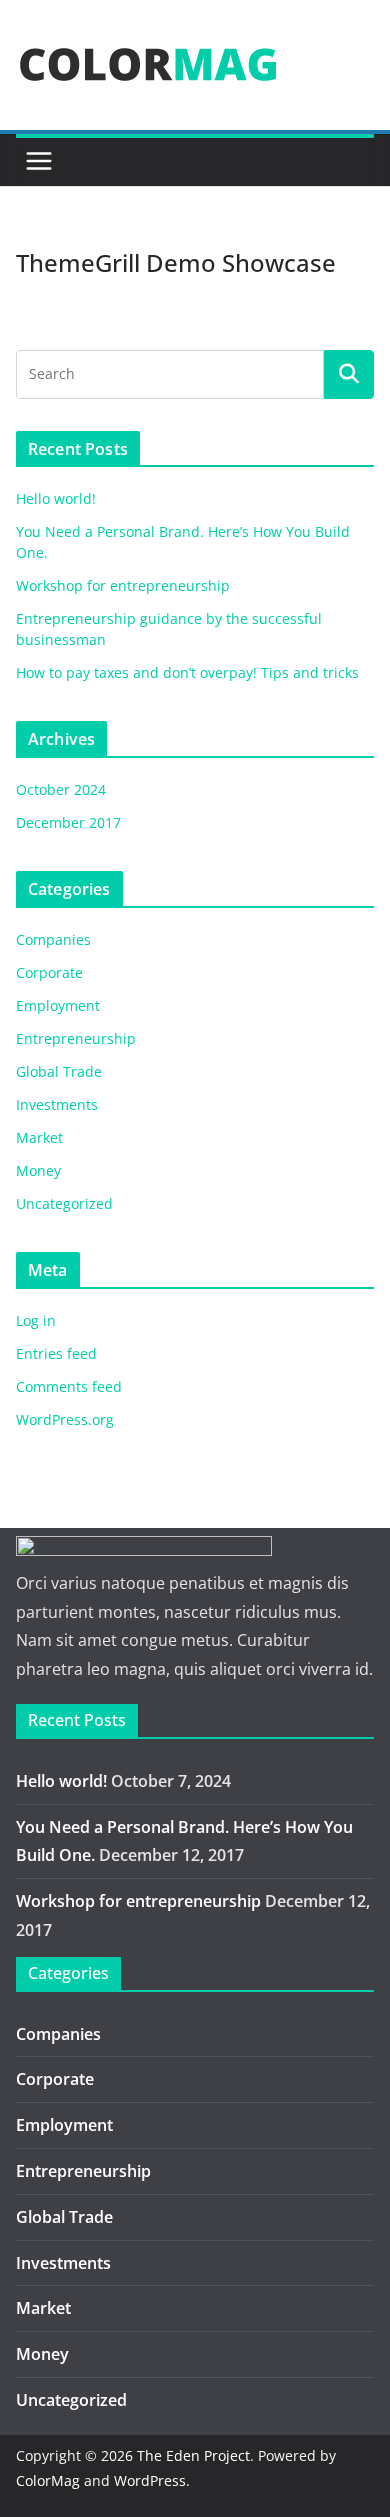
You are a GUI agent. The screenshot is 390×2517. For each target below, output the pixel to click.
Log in (36, 1320)
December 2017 (68, 822)
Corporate (49, 972)
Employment (58, 1005)
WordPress (150, 2480)
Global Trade (59, 1071)
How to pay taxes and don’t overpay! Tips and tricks (187, 672)
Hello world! (56, 498)
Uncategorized (64, 1203)
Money (38, 1170)
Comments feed (69, 1386)
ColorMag (48, 2480)
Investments (57, 1104)
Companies (53, 939)
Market (39, 1137)
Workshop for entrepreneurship (123, 585)
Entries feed (56, 1353)
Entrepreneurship (76, 1038)
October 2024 (61, 789)
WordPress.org (65, 1419)
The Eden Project (193, 2455)
